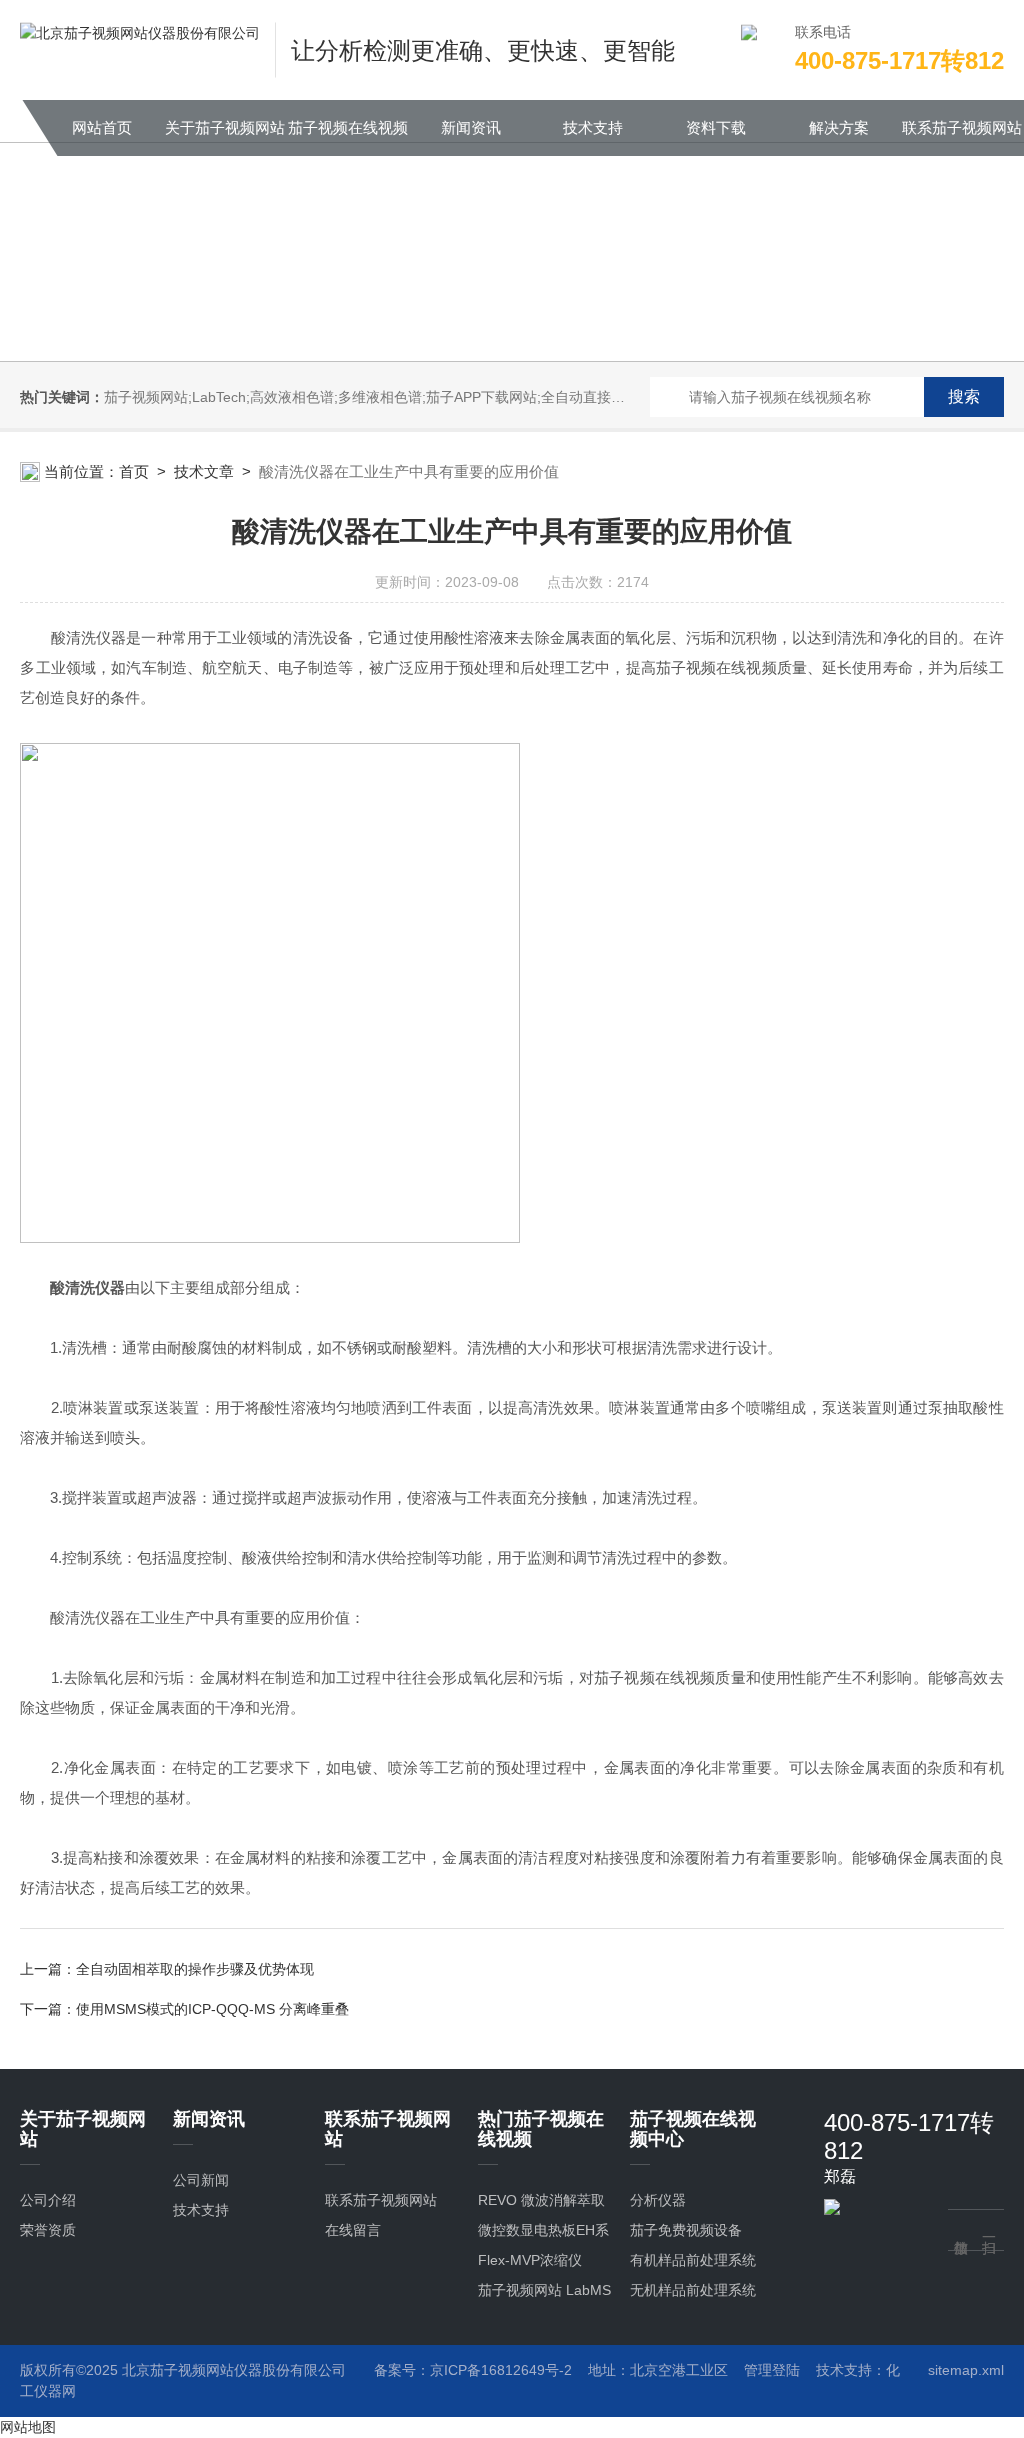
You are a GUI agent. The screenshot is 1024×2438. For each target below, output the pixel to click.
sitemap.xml (966, 2370)
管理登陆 (772, 2370)
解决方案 (839, 127)
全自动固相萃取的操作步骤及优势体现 (195, 1969)
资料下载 (716, 127)
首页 (134, 471)
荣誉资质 (48, 2230)
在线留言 (353, 2230)
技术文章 (204, 471)
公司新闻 (201, 2180)
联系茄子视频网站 (962, 127)
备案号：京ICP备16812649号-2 (473, 2370)
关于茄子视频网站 (225, 127)
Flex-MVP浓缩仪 (530, 2260)
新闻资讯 (471, 127)
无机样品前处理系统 (693, 2290)
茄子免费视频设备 (686, 2230)
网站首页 (102, 127)
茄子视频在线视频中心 (348, 137)
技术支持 (593, 127)
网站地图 (28, 2427)
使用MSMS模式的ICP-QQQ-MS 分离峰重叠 (212, 2009)
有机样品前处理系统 (693, 2260)
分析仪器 (658, 2200)
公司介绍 (48, 2200)
